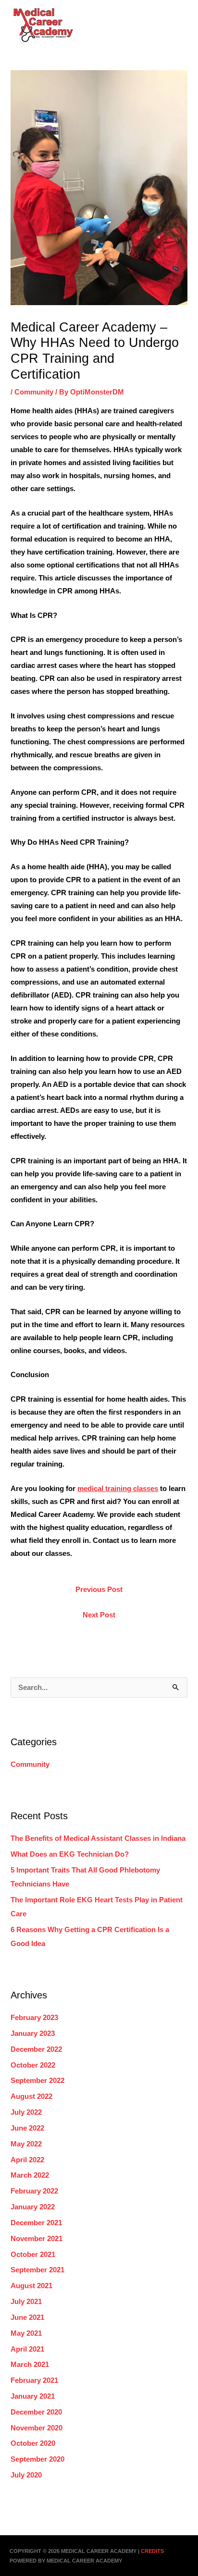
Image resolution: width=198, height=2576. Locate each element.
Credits (152, 2551)
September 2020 (37, 2459)
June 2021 (27, 2317)
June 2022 (27, 2128)
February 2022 (34, 2191)
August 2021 (31, 2286)
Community (34, 392)
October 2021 (33, 2255)
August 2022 (31, 2096)
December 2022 (36, 2049)
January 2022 (33, 2207)
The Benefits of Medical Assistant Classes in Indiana (98, 1838)
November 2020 (37, 2428)
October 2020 (33, 2443)
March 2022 (30, 2175)
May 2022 (26, 2144)
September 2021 (37, 2270)
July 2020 (26, 2475)
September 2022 (37, 2081)
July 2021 (26, 2302)
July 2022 (26, 2112)
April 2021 (27, 2349)
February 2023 (34, 2018)
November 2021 (37, 2239)
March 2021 (30, 2365)
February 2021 (34, 2380)
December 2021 (36, 2223)
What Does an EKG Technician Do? (70, 1854)
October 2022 (33, 2065)
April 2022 (27, 2160)
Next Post (99, 1615)
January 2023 (33, 2034)
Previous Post (99, 1590)
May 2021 (26, 2333)
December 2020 (36, 2412)
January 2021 (33, 2396)
